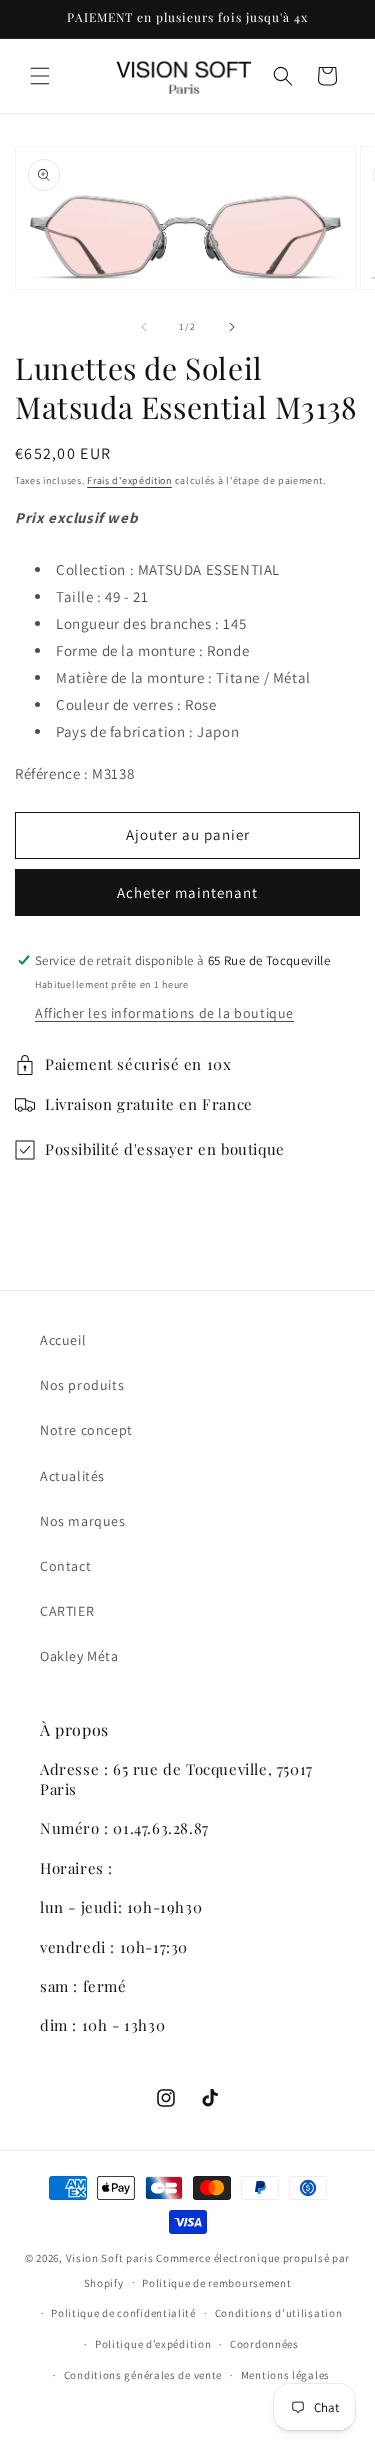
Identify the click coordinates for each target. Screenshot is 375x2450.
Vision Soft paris (110, 2258)
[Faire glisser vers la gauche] (144, 327)
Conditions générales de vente (143, 2375)
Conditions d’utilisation (279, 2313)
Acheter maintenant (187, 892)
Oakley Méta (79, 1656)
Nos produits (82, 1385)
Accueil (63, 1340)
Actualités (72, 1476)
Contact (65, 1566)
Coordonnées (264, 2344)
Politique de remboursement (216, 2283)
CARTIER (67, 1611)
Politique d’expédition (153, 2344)
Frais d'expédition (129, 480)
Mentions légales (285, 2375)
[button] (40, 76)
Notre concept (86, 1430)
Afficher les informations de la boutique (164, 1013)
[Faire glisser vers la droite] (232, 327)
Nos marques (83, 1521)
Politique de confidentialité (123, 2313)
